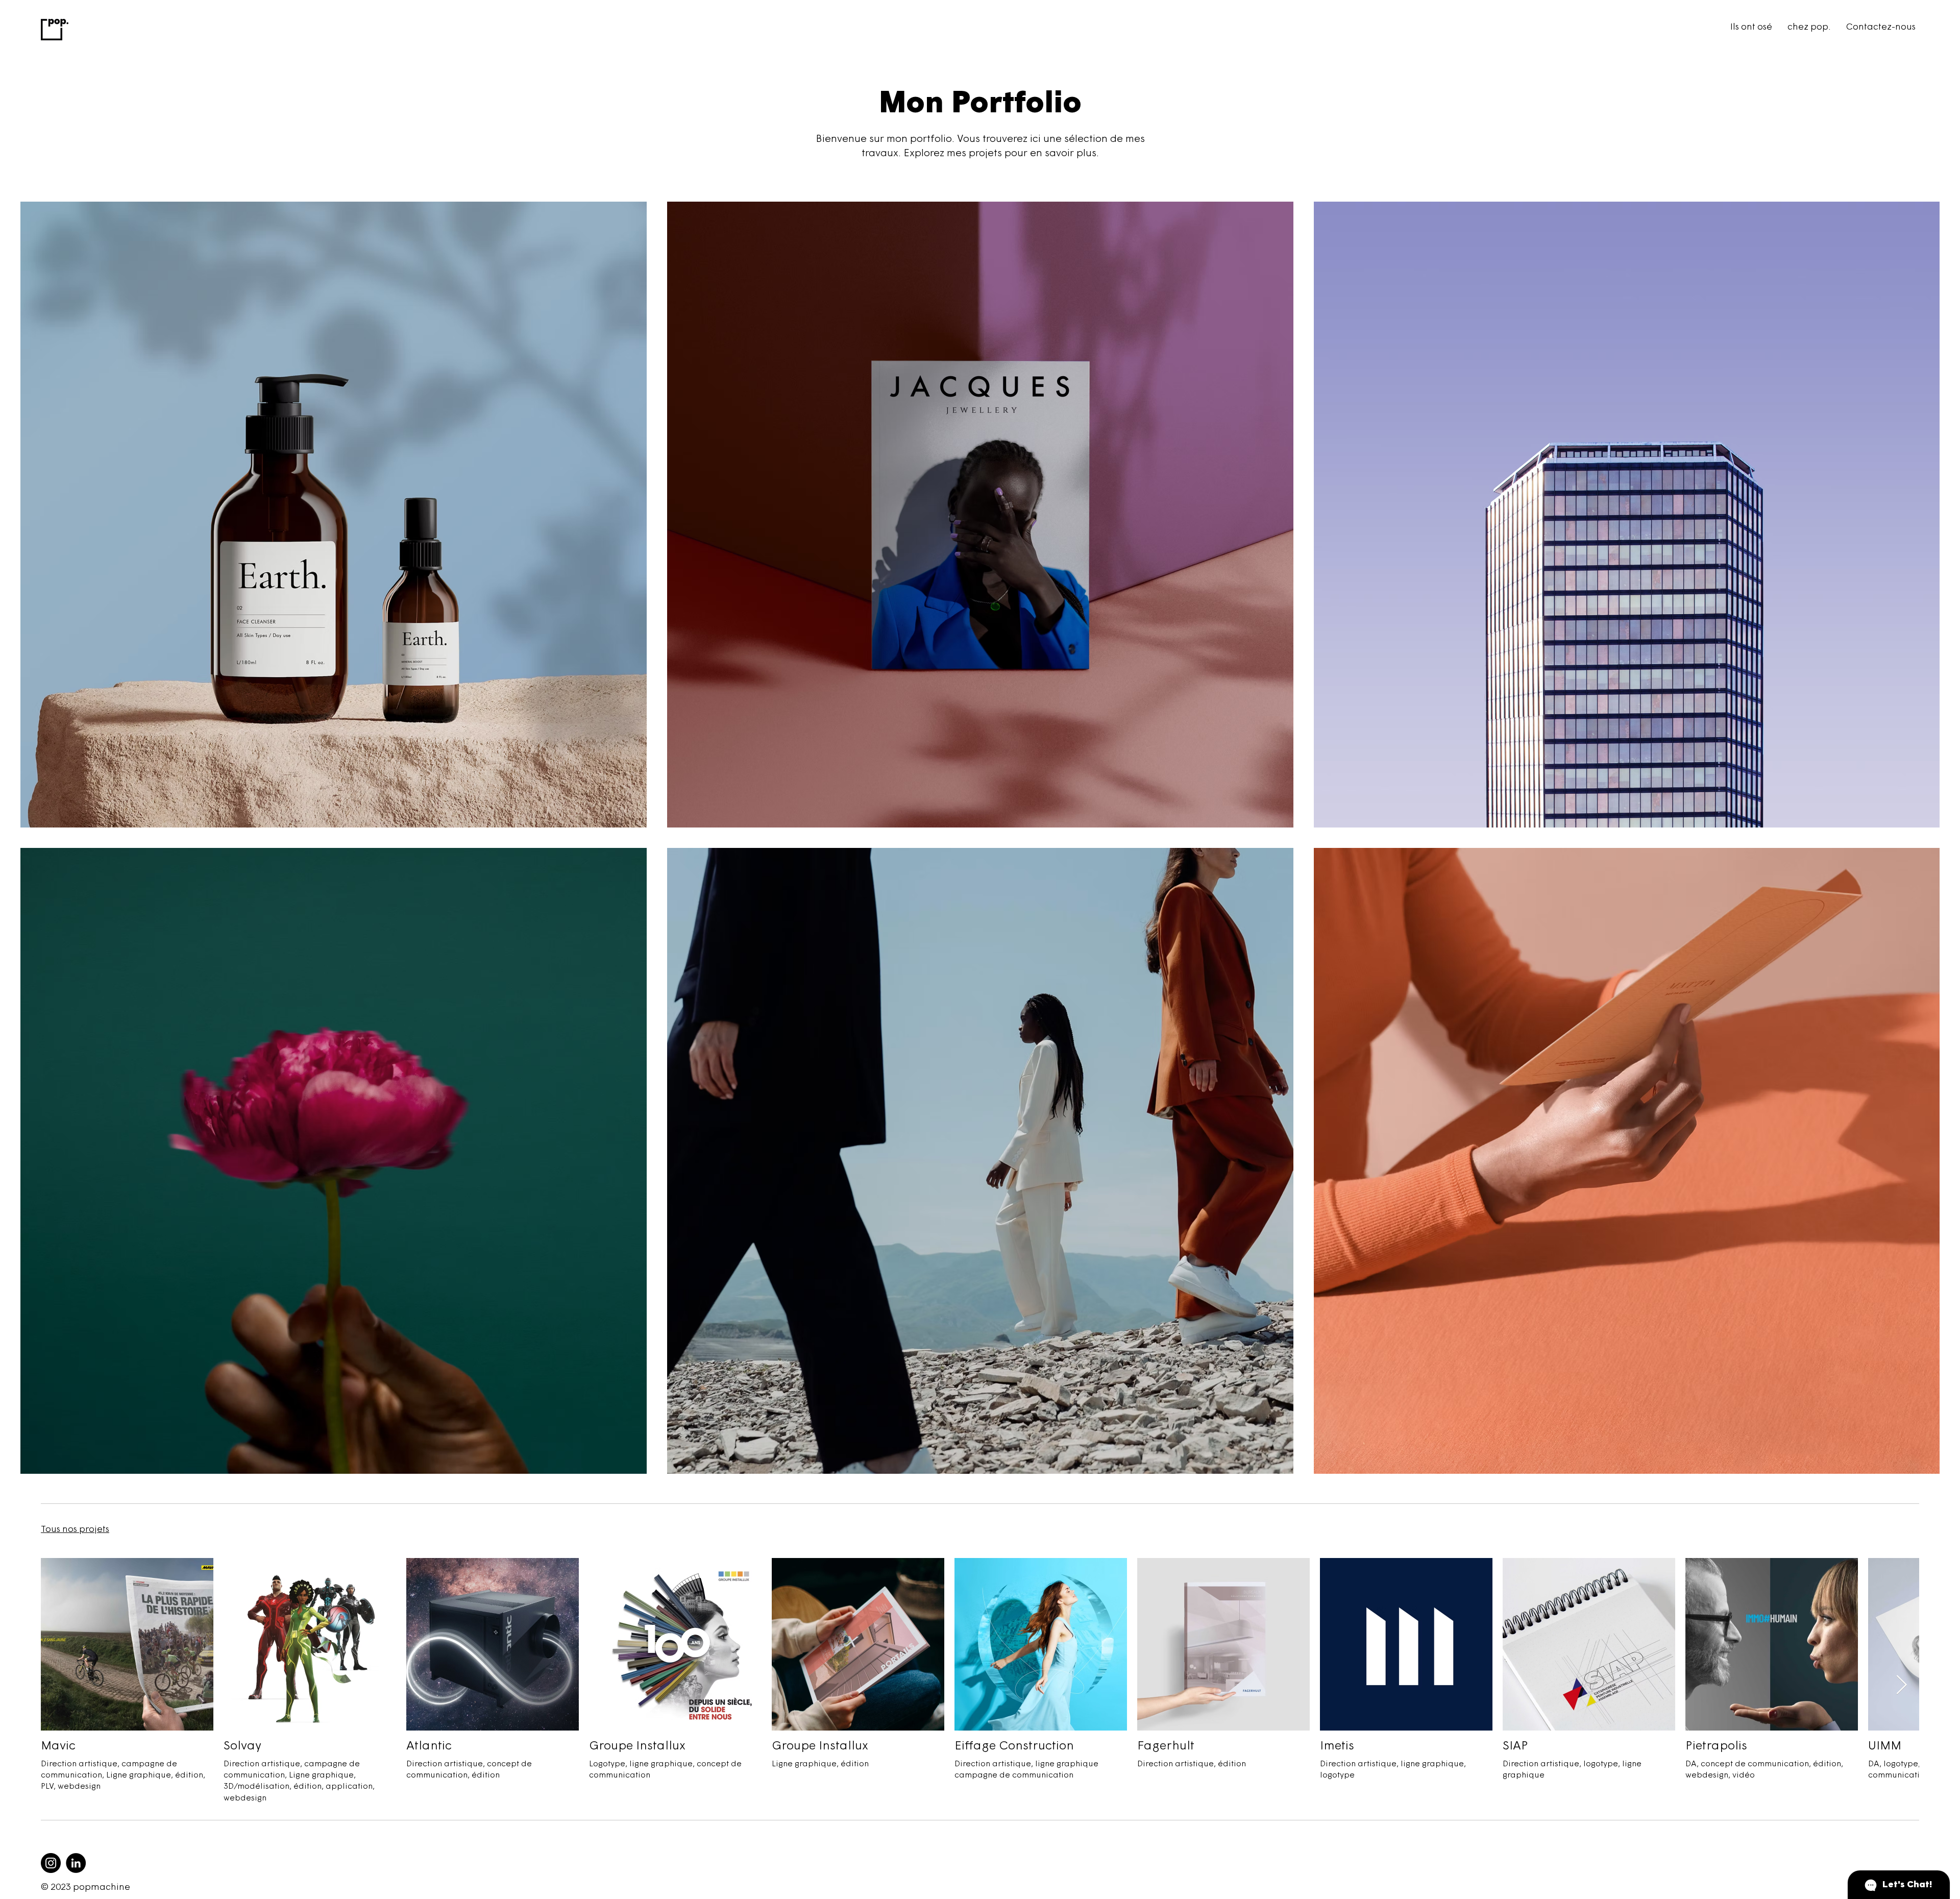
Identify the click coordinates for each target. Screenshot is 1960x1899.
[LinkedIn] (76, 1863)
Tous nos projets (75, 1530)
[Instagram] (51, 1863)
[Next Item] (1901, 1685)
